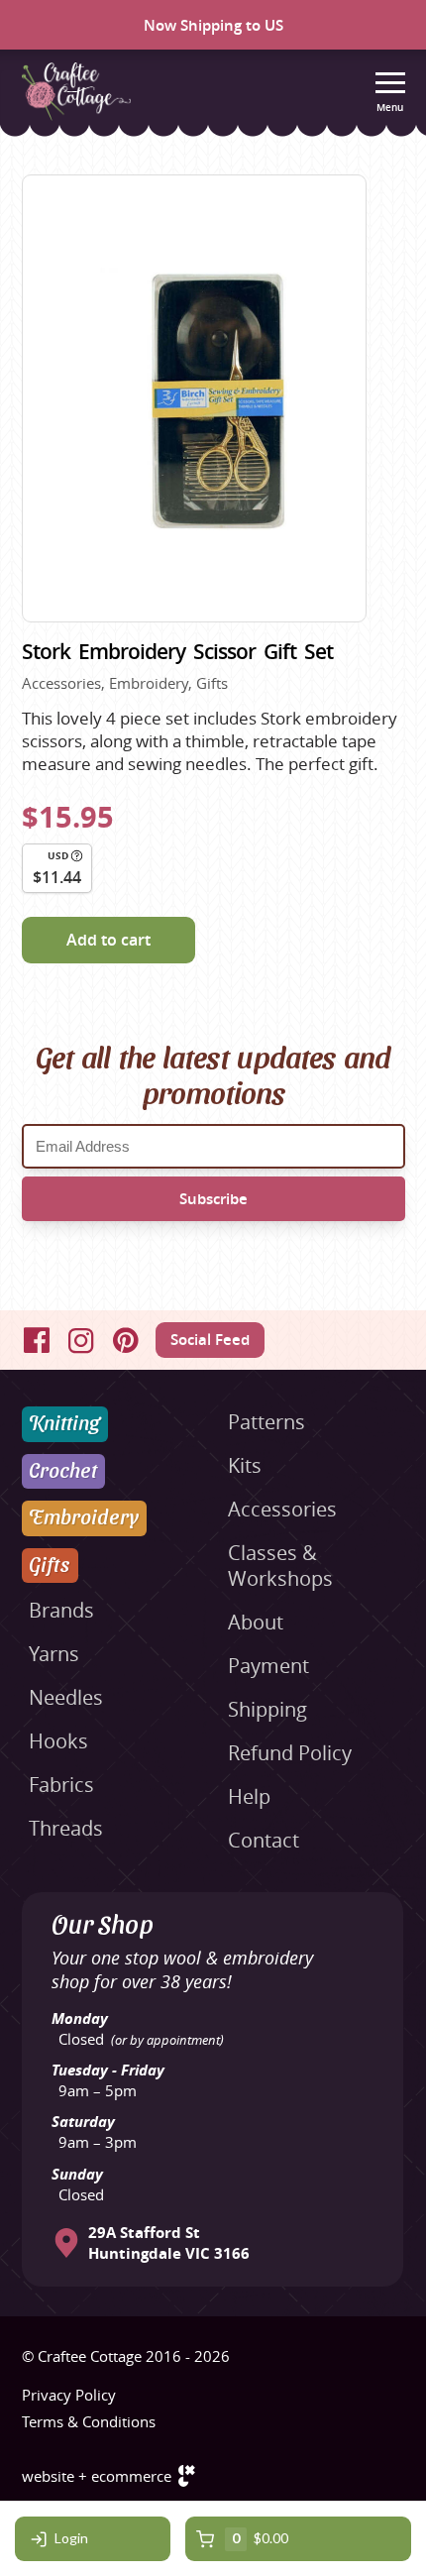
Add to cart (108, 940)
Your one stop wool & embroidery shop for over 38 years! (182, 1969)
